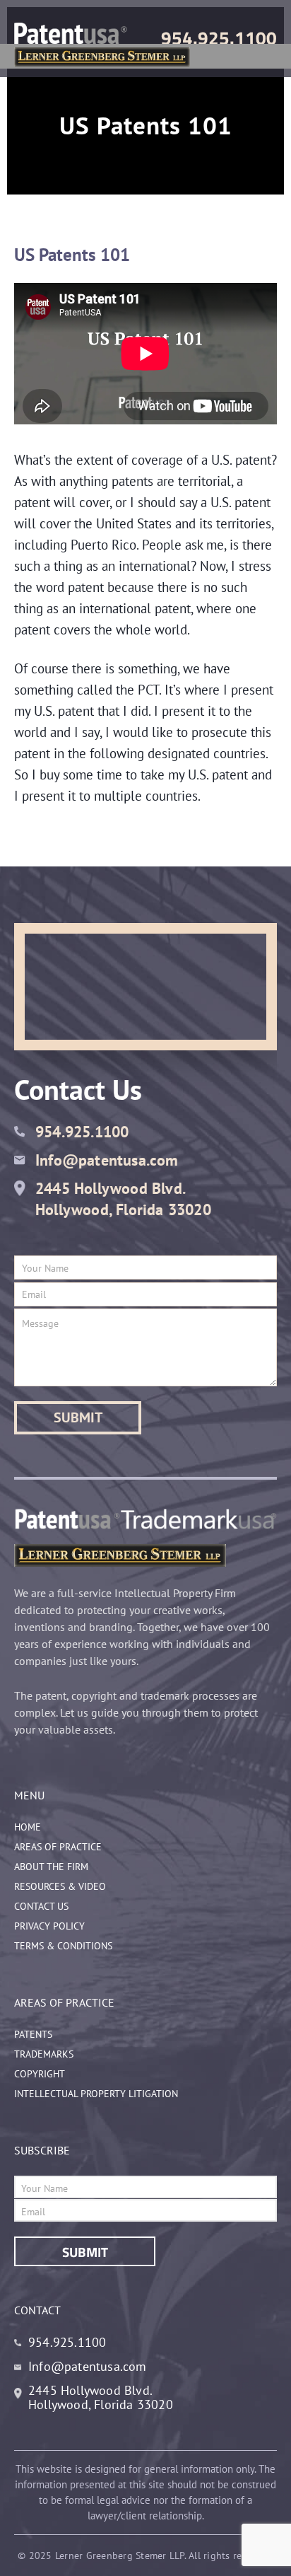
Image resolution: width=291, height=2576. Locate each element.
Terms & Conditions (63, 1946)
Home (28, 1827)
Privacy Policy (49, 1926)
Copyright (40, 2074)
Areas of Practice (58, 1847)
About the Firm (51, 1867)
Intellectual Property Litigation (96, 2094)
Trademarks (44, 2054)
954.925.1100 (219, 38)
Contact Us (41, 1906)
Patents (33, 2034)
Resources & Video (60, 1886)
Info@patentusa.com (107, 1160)
